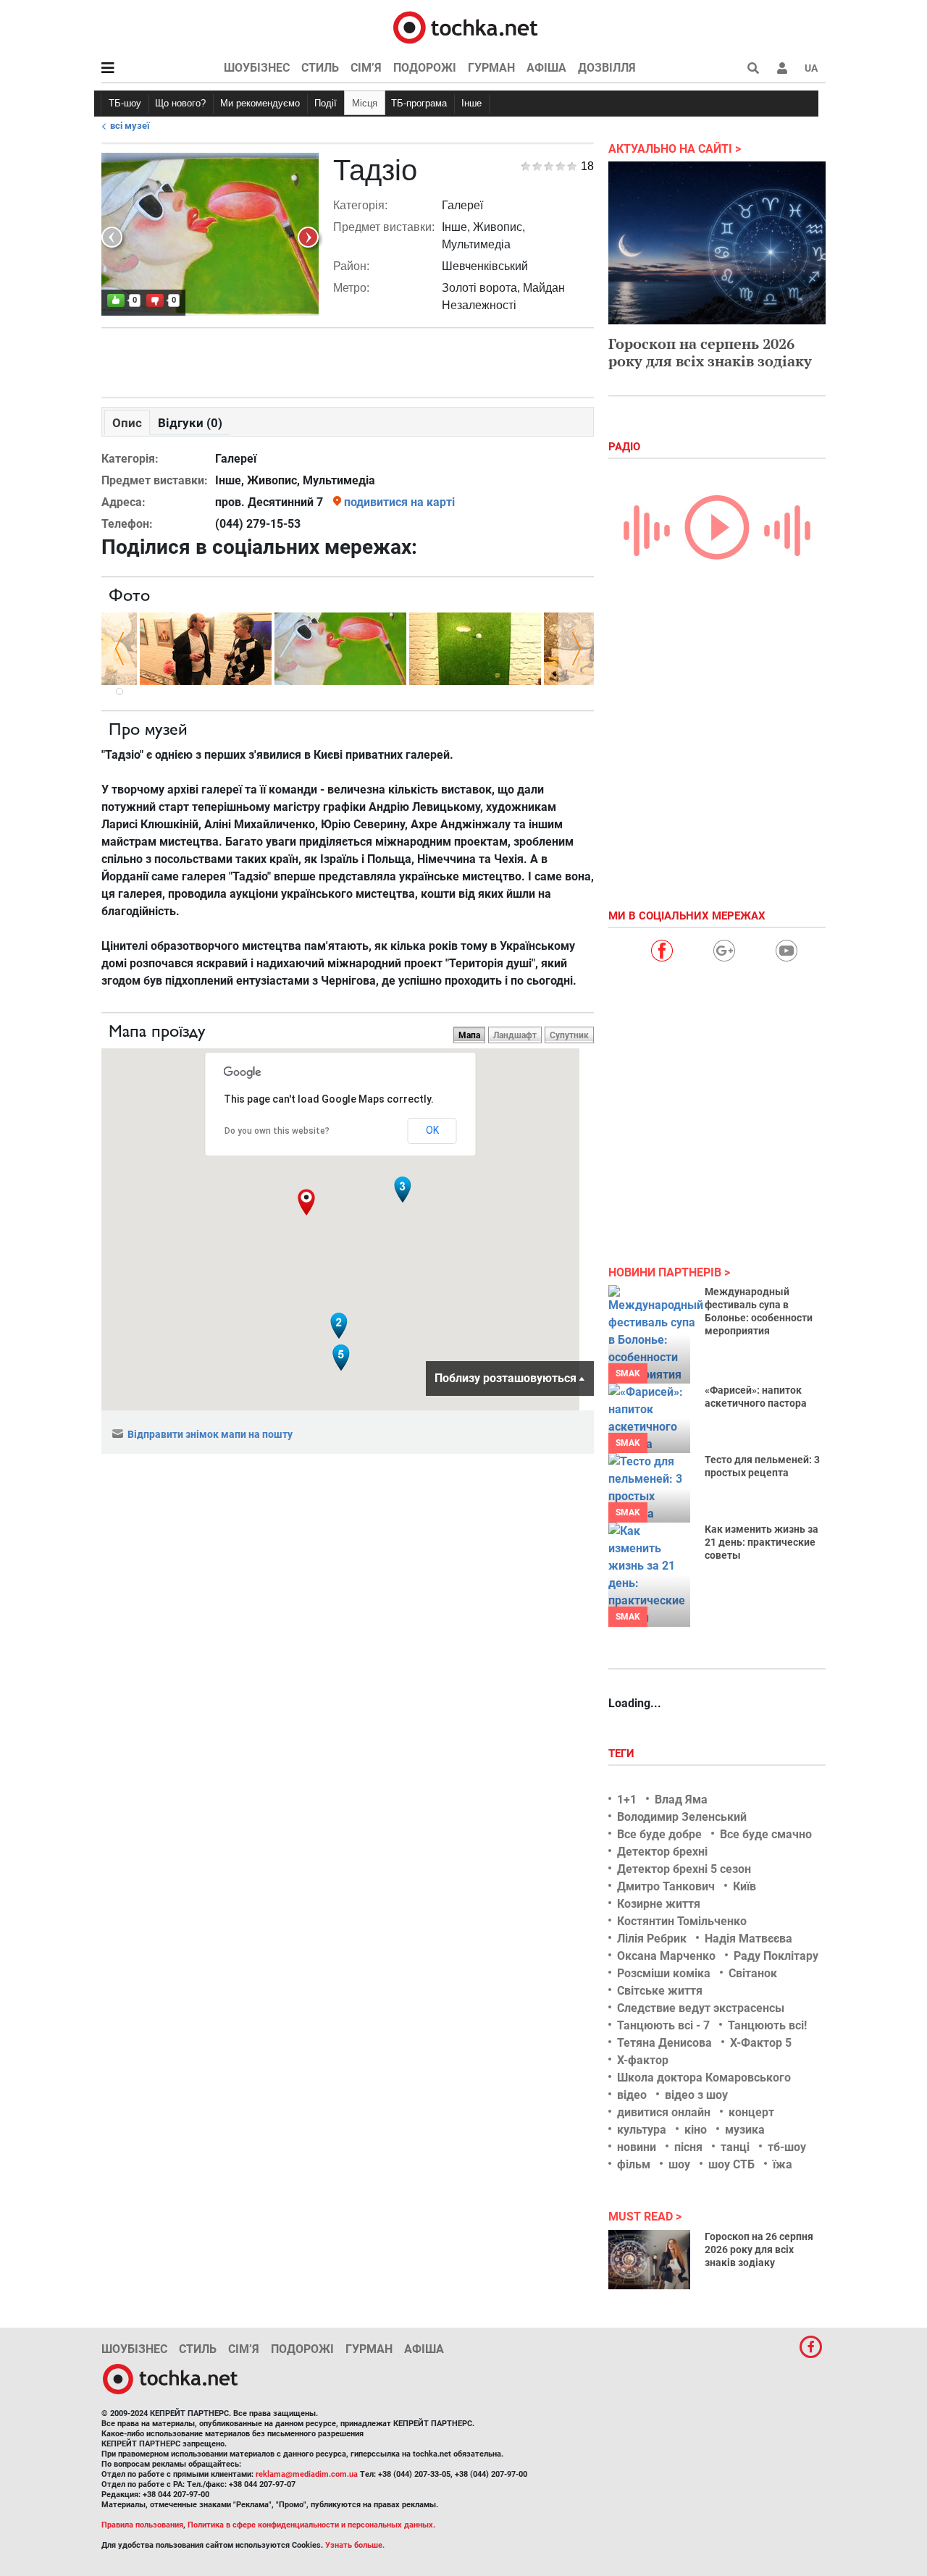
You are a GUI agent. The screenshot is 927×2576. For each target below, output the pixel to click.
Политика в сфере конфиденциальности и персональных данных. (311, 2525)
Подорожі (425, 68)
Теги (623, 1754)
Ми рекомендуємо (260, 103)
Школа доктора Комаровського (704, 2078)
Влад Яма (681, 1800)
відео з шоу (696, 2095)
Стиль (320, 68)
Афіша (546, 68)
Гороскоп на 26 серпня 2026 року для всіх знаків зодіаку (759, 2249)
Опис (127, 423)
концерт (751, 2112)
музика (745, 2130)
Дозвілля (607, 68)
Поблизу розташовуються (506, 1378)
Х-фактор (643, 2060)
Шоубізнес (257, 68)
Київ (744, 1886)
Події (326, 103)
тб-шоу (787, 2147)
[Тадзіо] (206, 648)
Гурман (491, 68)
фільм (634, 2164)
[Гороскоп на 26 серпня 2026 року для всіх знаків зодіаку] (649, 2260)
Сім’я (366, 68)
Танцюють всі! (767, 2025)
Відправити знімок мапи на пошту (210, 1434)
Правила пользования (142, 2525)
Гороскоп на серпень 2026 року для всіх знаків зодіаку (710, 352)
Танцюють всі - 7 (663, 2025)
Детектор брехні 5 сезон (684, 1869)
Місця (365, 103)
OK (432, 1130)
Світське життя (660, 1991)
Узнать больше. (355, 2545)
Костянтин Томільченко (682, 1921)
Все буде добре (659, 1834)
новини (637, 2147)
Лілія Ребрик (652, 1939)
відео (632, 2095)
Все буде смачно (766, 1834)
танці (735, 2147)
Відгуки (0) (190, 423)
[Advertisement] (348, 359)
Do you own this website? (277, 1131)
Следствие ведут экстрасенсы (701, 2008)
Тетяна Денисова (664, 2043)
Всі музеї (130, 126)
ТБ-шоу (125, 103)
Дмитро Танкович (666, 1886)
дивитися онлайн (664, 2112)
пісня (688, 2147)
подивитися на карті (399, 502)
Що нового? (180, 103)
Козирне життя (659, 1904)
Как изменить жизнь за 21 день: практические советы (762, 1542)
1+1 (627, 1800)
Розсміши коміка (664, 1973)
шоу (679, 2164)
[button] (782, 68)
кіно (696, 2130)
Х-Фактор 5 (761, 2043)
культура (642, 2130)
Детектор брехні (662, 1852)
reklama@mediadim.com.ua (307, 2474)
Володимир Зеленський (682, 1817)
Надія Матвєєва (748, 1939)
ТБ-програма (419, 103)
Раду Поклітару (776, 1956)
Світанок (753, 1973)
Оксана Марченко (666, 1956)
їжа (783, 2164)
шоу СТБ (731, 2164)
